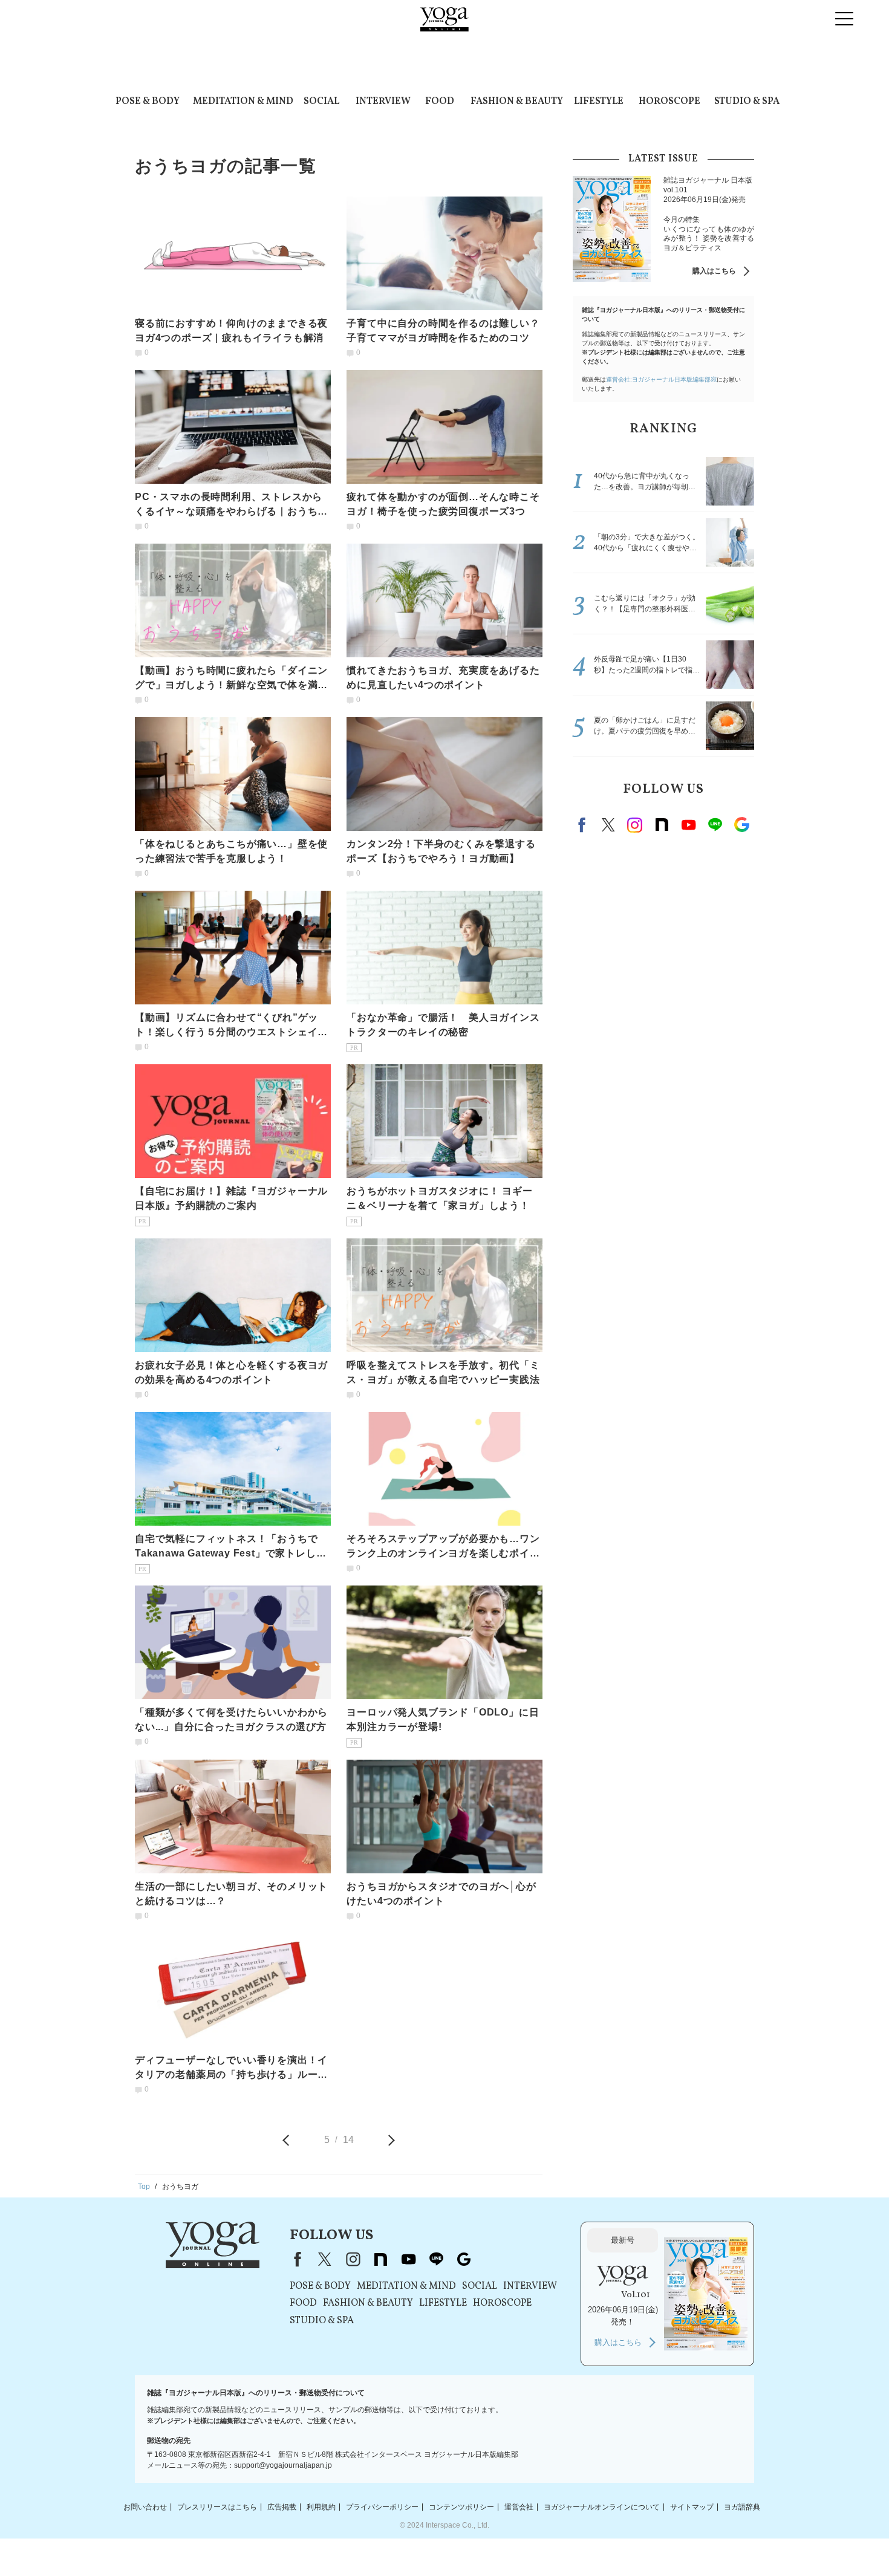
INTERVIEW (383, 102)
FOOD (440, 102)
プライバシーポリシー (382, 2506)
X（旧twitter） (608, 825)
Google (741, 825)
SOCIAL (321, 102)
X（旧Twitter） (325, 2259)
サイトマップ (692, 2506)
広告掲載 (282, 2506)
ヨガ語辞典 (742, 2506)
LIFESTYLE (599, 102)
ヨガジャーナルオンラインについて (602, 2506)
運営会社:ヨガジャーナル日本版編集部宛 (661, 379)
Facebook (584, 825)
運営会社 (519, 2506)
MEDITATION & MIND (243, 102)
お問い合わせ (145, 2506)
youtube (408, 2259)
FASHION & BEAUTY (517, 102)
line (715, 825)
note (662, 825)
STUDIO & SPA (747, 102)
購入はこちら (714, 271)
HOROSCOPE (669, 102)
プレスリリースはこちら (217, 2506)
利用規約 (321, 2506)
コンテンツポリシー (461, 2506)
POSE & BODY (148, 102)
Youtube (688, 825)
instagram (635, 825)
